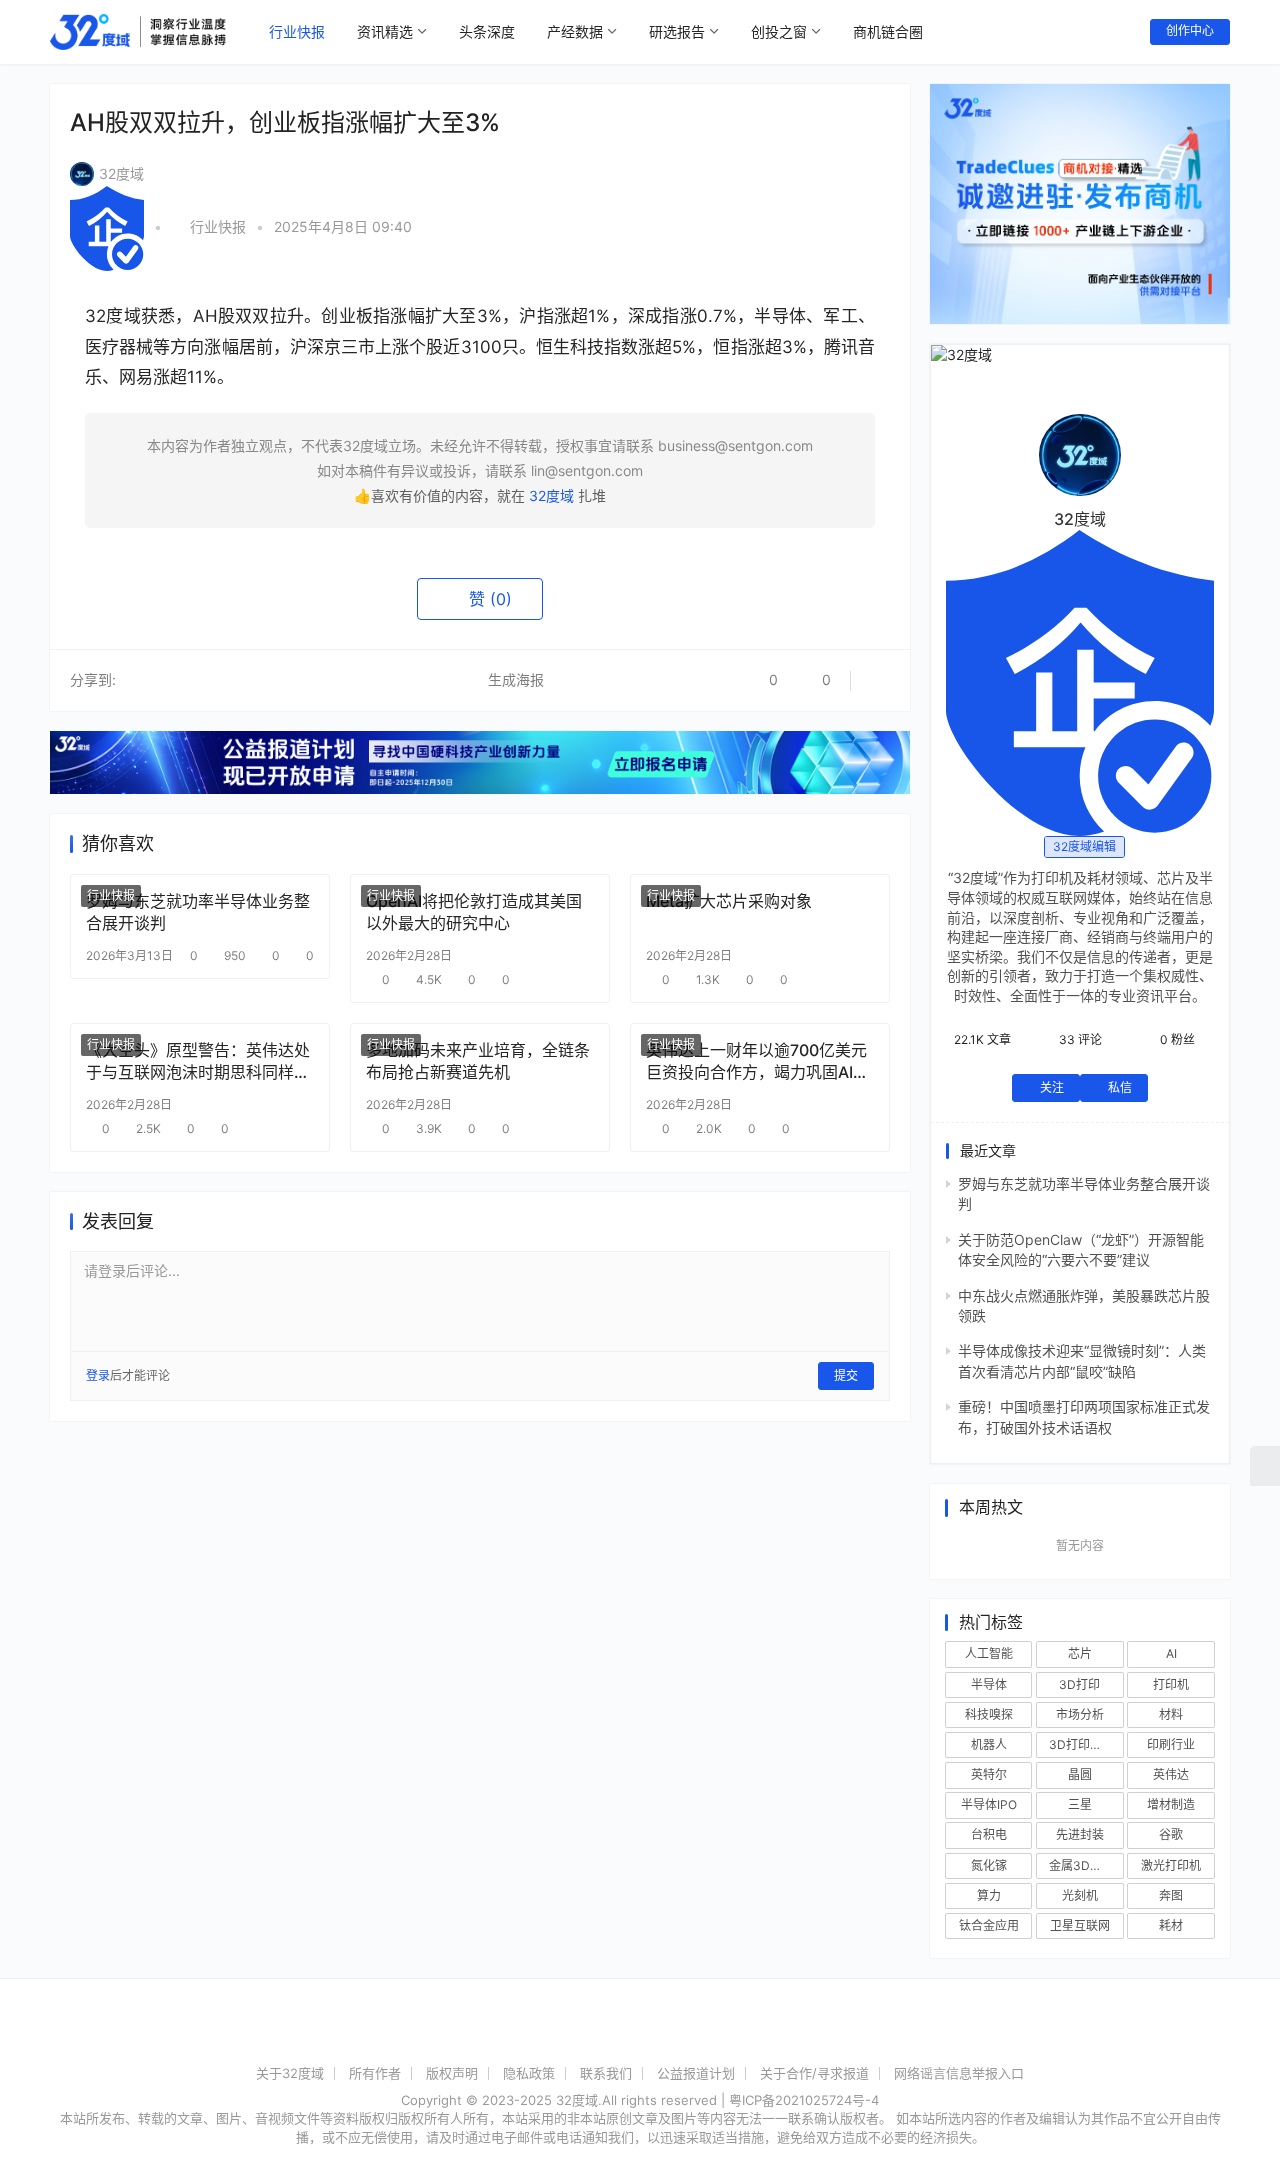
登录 (98, 1375)
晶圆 (1080, 1774)
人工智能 (989, 1653)
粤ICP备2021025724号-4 (804, 2100)
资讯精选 (385, 31)
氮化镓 (989, 1865)
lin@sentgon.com (587, 470)
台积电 (989, 1834)
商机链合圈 (888, 31)
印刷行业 (1171, 1744)
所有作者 (375, 2073)
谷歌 (1171, 1834)
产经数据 (575, 31)
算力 (989, 1895)
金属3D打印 (1081, 1865)
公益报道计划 (696, 2073)
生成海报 (514, 679)
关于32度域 (290, 2073)
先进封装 (1080, 1834)
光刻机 (1080, 1895)
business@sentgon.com (735, 445)
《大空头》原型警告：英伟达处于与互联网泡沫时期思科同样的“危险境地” (198, 1061)
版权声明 (452, 2073)
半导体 (989, 1684)
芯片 (1080, 1653)
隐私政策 (529, 2073)
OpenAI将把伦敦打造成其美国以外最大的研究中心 (474, 912)
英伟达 (1171, 1774)
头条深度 (487, 31)
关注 (1052, 1087)
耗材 (1171, 1925)
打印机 (1171, 1684)
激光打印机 (1171, 1865)
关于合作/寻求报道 (814, 2073)
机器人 (989, 1744)
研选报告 (677, 31)
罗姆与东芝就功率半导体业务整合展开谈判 (198, 912)
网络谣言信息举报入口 (959, 2073)
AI (1171, 1653)
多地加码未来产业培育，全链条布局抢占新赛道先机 (478, 1061)
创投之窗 (779, 31)
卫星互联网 (1080, 1925)
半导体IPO (989, 1804)
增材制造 (1171, 1804)
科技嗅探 (989, 1714)
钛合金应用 (989, 1925)
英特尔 (989, 1774)
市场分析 (1080, 1714)
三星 (1080, 1804)
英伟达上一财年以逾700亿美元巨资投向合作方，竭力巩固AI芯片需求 (757, 1061)
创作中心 (1190, 30)
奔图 (1171, 1895)
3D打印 (1079, 1684)
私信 (1120, 1087)
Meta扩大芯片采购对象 (729, 901)
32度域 (121, 173)
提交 (846, 1375)
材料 (1171, 1714)
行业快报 (297, 31)
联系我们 (606, 2073)
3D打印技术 (1081, 1744)
